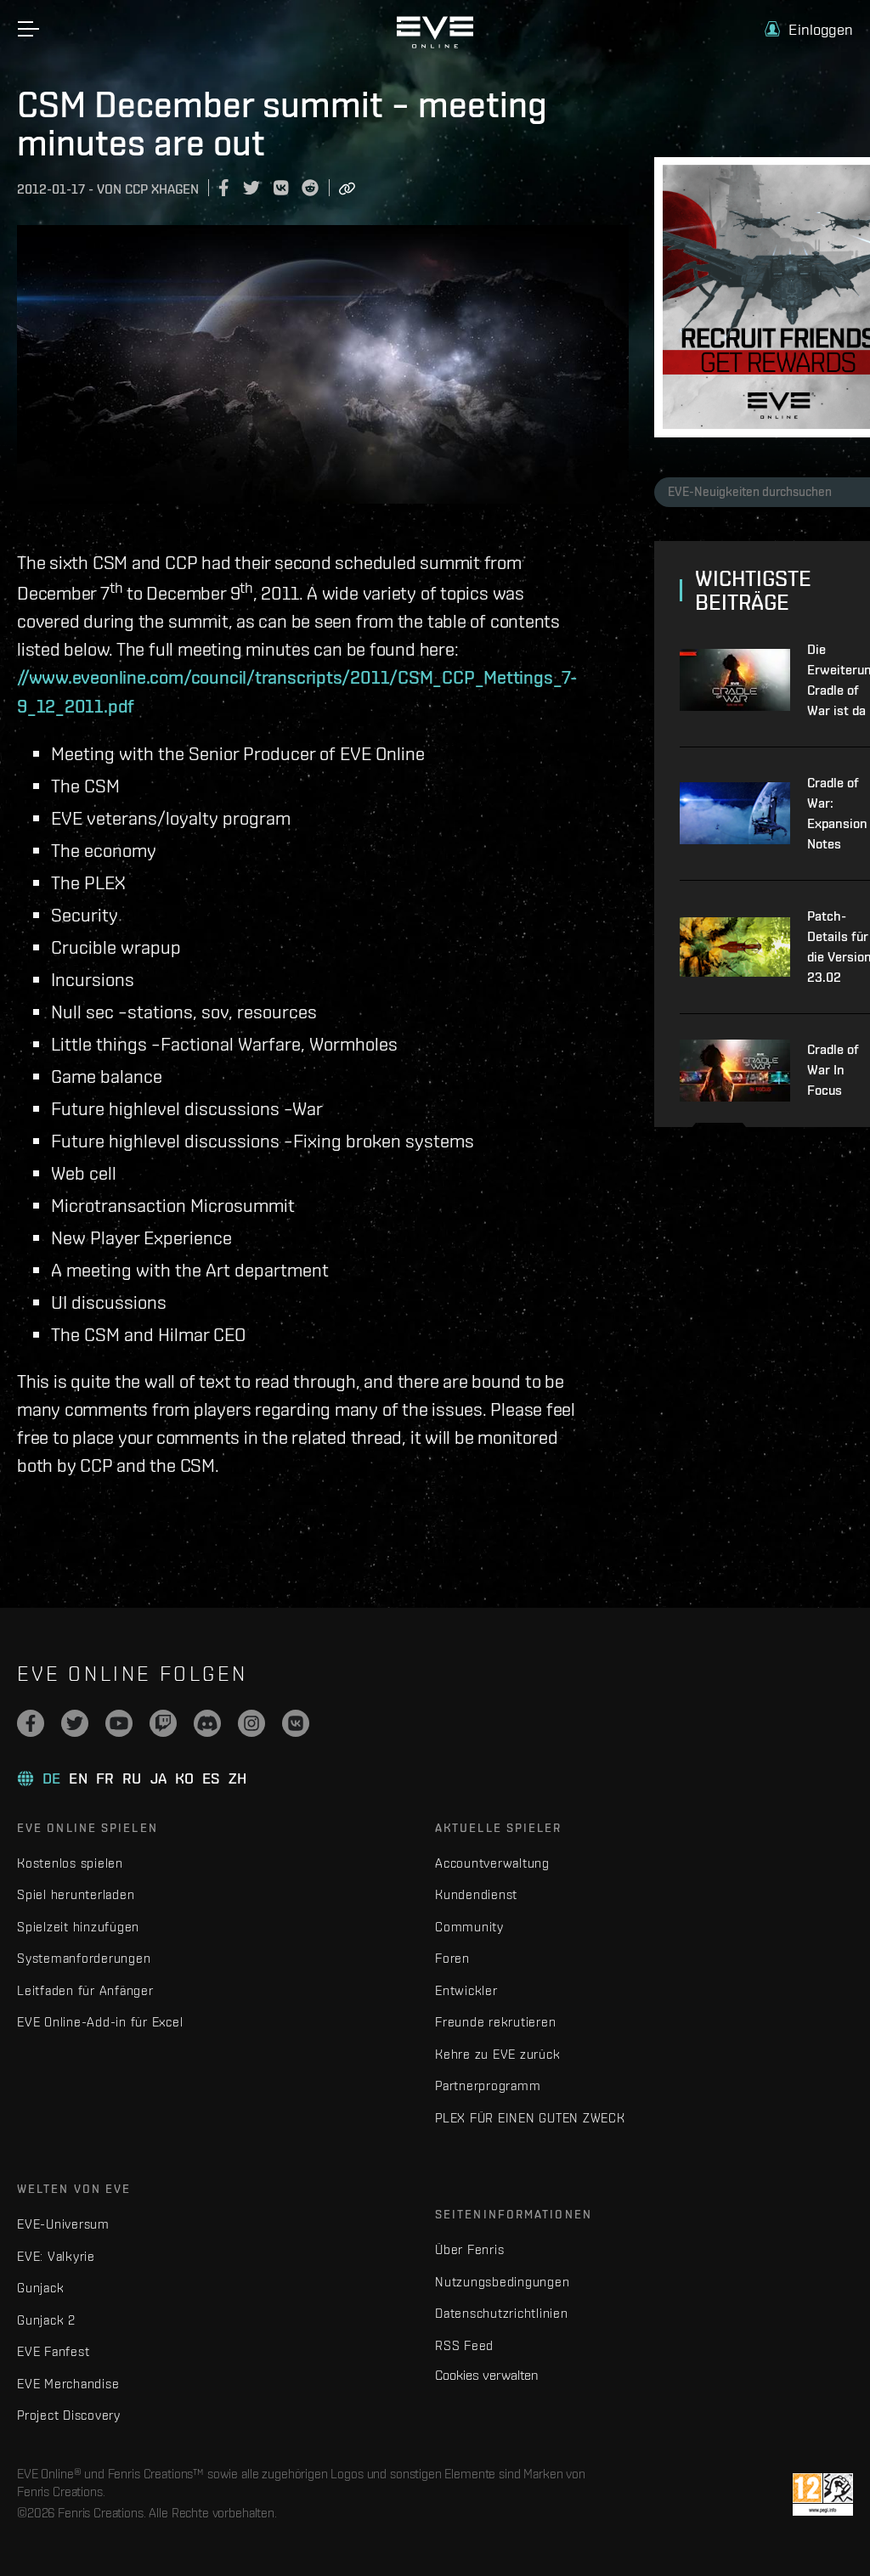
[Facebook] (31, 1723)
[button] (809, 29)
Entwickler (466, 1990)
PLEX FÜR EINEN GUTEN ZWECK (530, 2118)
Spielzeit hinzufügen (78, 1927)
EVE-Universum (63, 2224)
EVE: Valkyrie (56, 2256)
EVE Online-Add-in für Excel (100, 2022)
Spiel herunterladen (76, 1894)
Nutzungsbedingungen (502, 2282)
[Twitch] (163, 1723)
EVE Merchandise (68, 2384)
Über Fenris (469, 2249)
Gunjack (40, 2288)
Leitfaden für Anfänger (85, 1990)
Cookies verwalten (486, 2375)
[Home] (435, 44)
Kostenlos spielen (70, 1863)
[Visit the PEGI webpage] (823, 2494)
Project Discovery (69, 2415)
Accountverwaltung (492, 1863)
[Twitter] (75, 1723)
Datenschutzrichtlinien (502, 2313)
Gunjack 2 (46, 2320)
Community (469, 1927)
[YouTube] (119, 1723)
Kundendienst (476, 1894)
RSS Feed (464, 2345)
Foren (452, 1958)
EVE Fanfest (53, 2351)
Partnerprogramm (488, 2086)
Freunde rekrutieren (495, 2022)
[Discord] (207, 1723)
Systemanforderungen (84, 1958)
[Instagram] (251, 1723)
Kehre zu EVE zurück (497, 2054)
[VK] (296, 1723)
